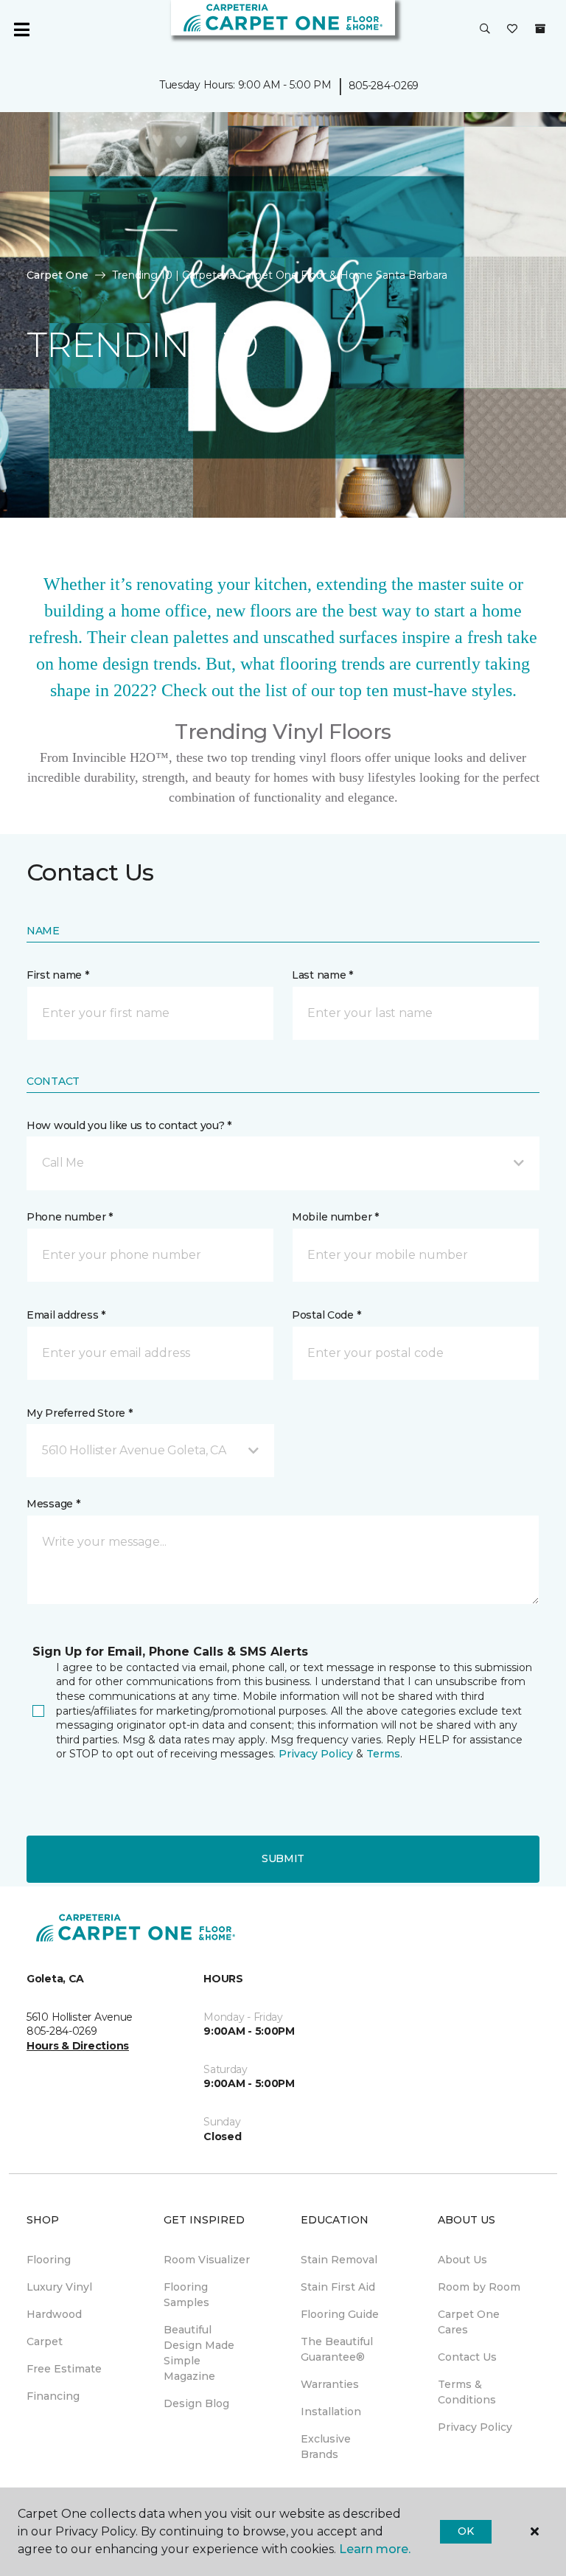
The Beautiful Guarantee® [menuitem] (337, 2349)
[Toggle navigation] (21, 29)
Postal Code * (326, 1315)
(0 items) (540, 29)
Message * (53, 1504)
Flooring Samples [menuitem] (186, 2295)
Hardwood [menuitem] (54, 2314)
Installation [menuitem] (331, 2412)
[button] (485, 29)
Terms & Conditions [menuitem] (467, 2392)
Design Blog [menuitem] (196, 2403)
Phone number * (70, 1217)
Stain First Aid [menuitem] (338, 2287)
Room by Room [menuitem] (479, 2287)
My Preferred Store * (79, 1413)
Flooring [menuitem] (49, 2260)
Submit (283, 1858)
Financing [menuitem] (53, 2396)
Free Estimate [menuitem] (64, 2369)
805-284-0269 (384, 86)
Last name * (322, 975)
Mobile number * (335, 1217)
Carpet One (57, 275)
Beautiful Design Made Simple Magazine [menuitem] (199, 2353)
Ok (465, 2531)
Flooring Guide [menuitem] (340, 2314)
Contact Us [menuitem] (467, 2357)
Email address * (66, 1315)
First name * (58, 975)
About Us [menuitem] (462, 2260)
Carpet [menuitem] (45, 2341)
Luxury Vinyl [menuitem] (59, 2287)
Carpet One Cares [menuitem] (469, 2322)
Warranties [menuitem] (330, 2384)
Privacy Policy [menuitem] (475, 2427)
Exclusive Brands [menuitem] (326, 2447)
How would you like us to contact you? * (129, 1125)
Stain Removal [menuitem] (339, 2260)
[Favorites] (512, 29)
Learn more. (375, 2549)
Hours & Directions (78, 2046)
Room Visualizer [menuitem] (207, 2260)
